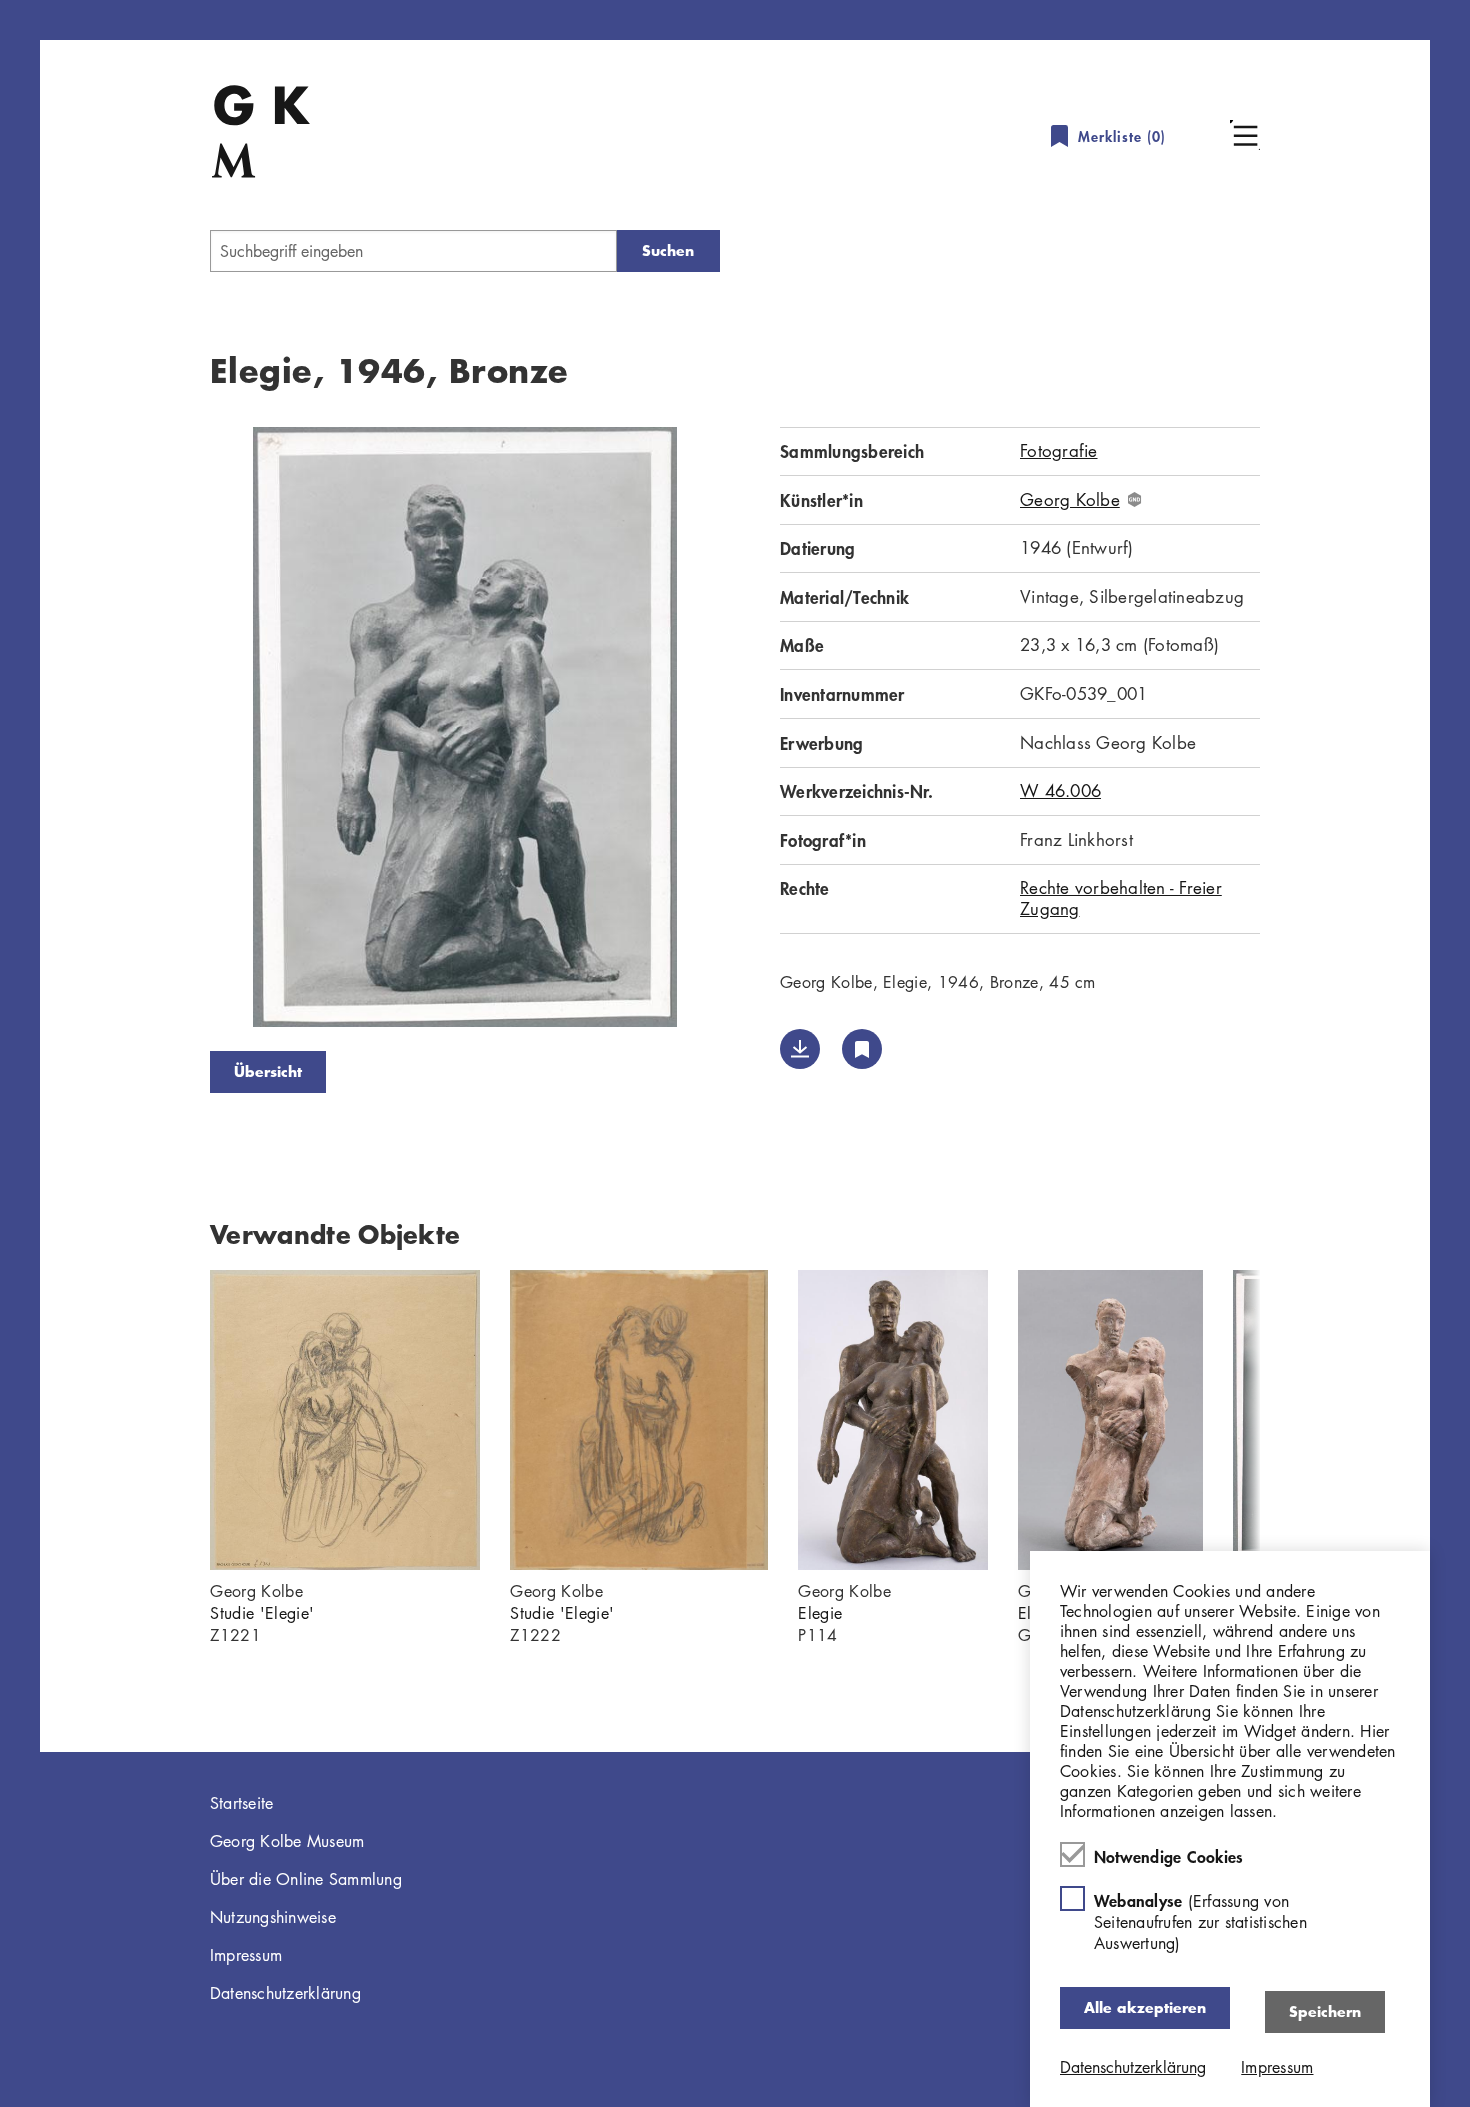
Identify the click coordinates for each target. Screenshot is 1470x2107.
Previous (180, 731)
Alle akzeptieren (1145, 2007)
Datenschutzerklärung (285, 1993)
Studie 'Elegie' (262, 1613)
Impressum (246, 1955)
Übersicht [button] (268, 1071)
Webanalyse (1200, 1921)
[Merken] (862, 1049)
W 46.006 (1060, 790)
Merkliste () (1122, 136)
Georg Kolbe (1070, 500)
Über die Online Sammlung (306, 1879)
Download (800, 1049)
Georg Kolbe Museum (287, 1841)
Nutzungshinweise (273, 1917)
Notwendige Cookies (1169, 1856)
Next (750, 731)
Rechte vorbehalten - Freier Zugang (1121, 897)
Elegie (820, 1613)
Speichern (1325, 2011)
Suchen (668, 250)
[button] (1245, 135)
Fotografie (1059, 450)
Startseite (242, 1803)
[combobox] (413, 251)
